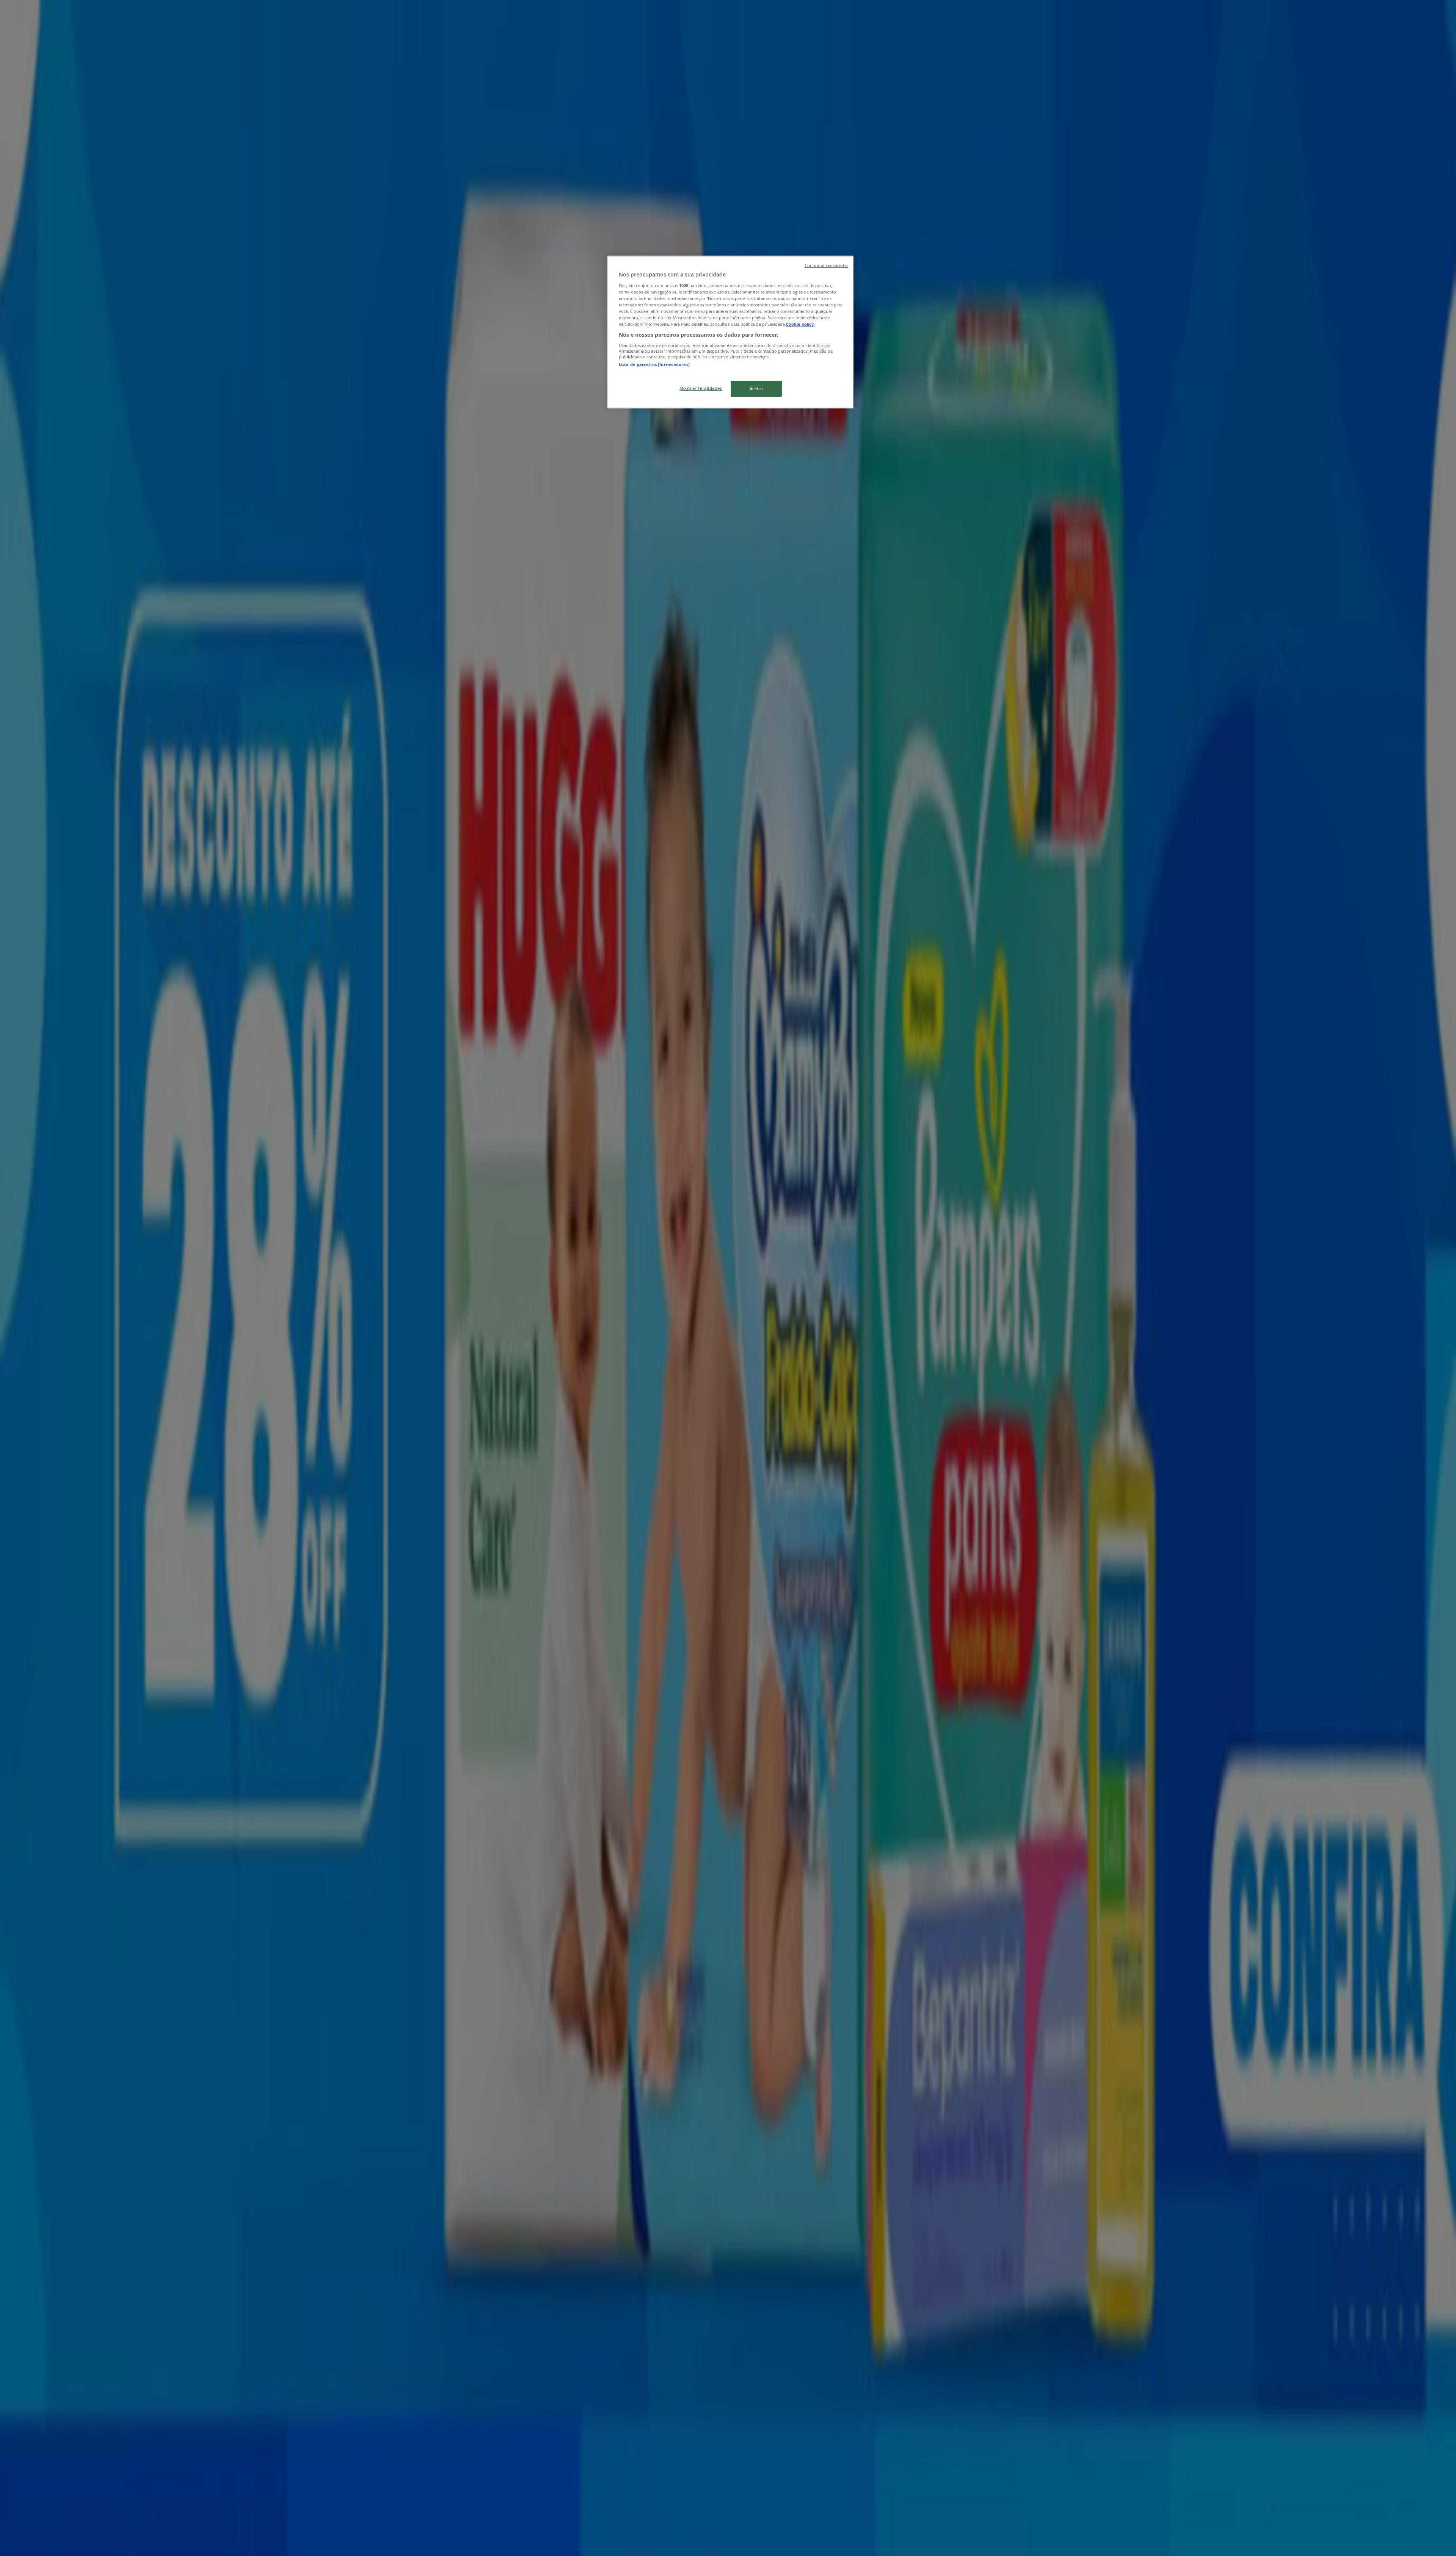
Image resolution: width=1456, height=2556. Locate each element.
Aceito (756, 389)
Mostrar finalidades (701, 388)
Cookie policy (800, 324)
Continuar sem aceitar (826, 265)
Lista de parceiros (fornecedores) (654, 364)
